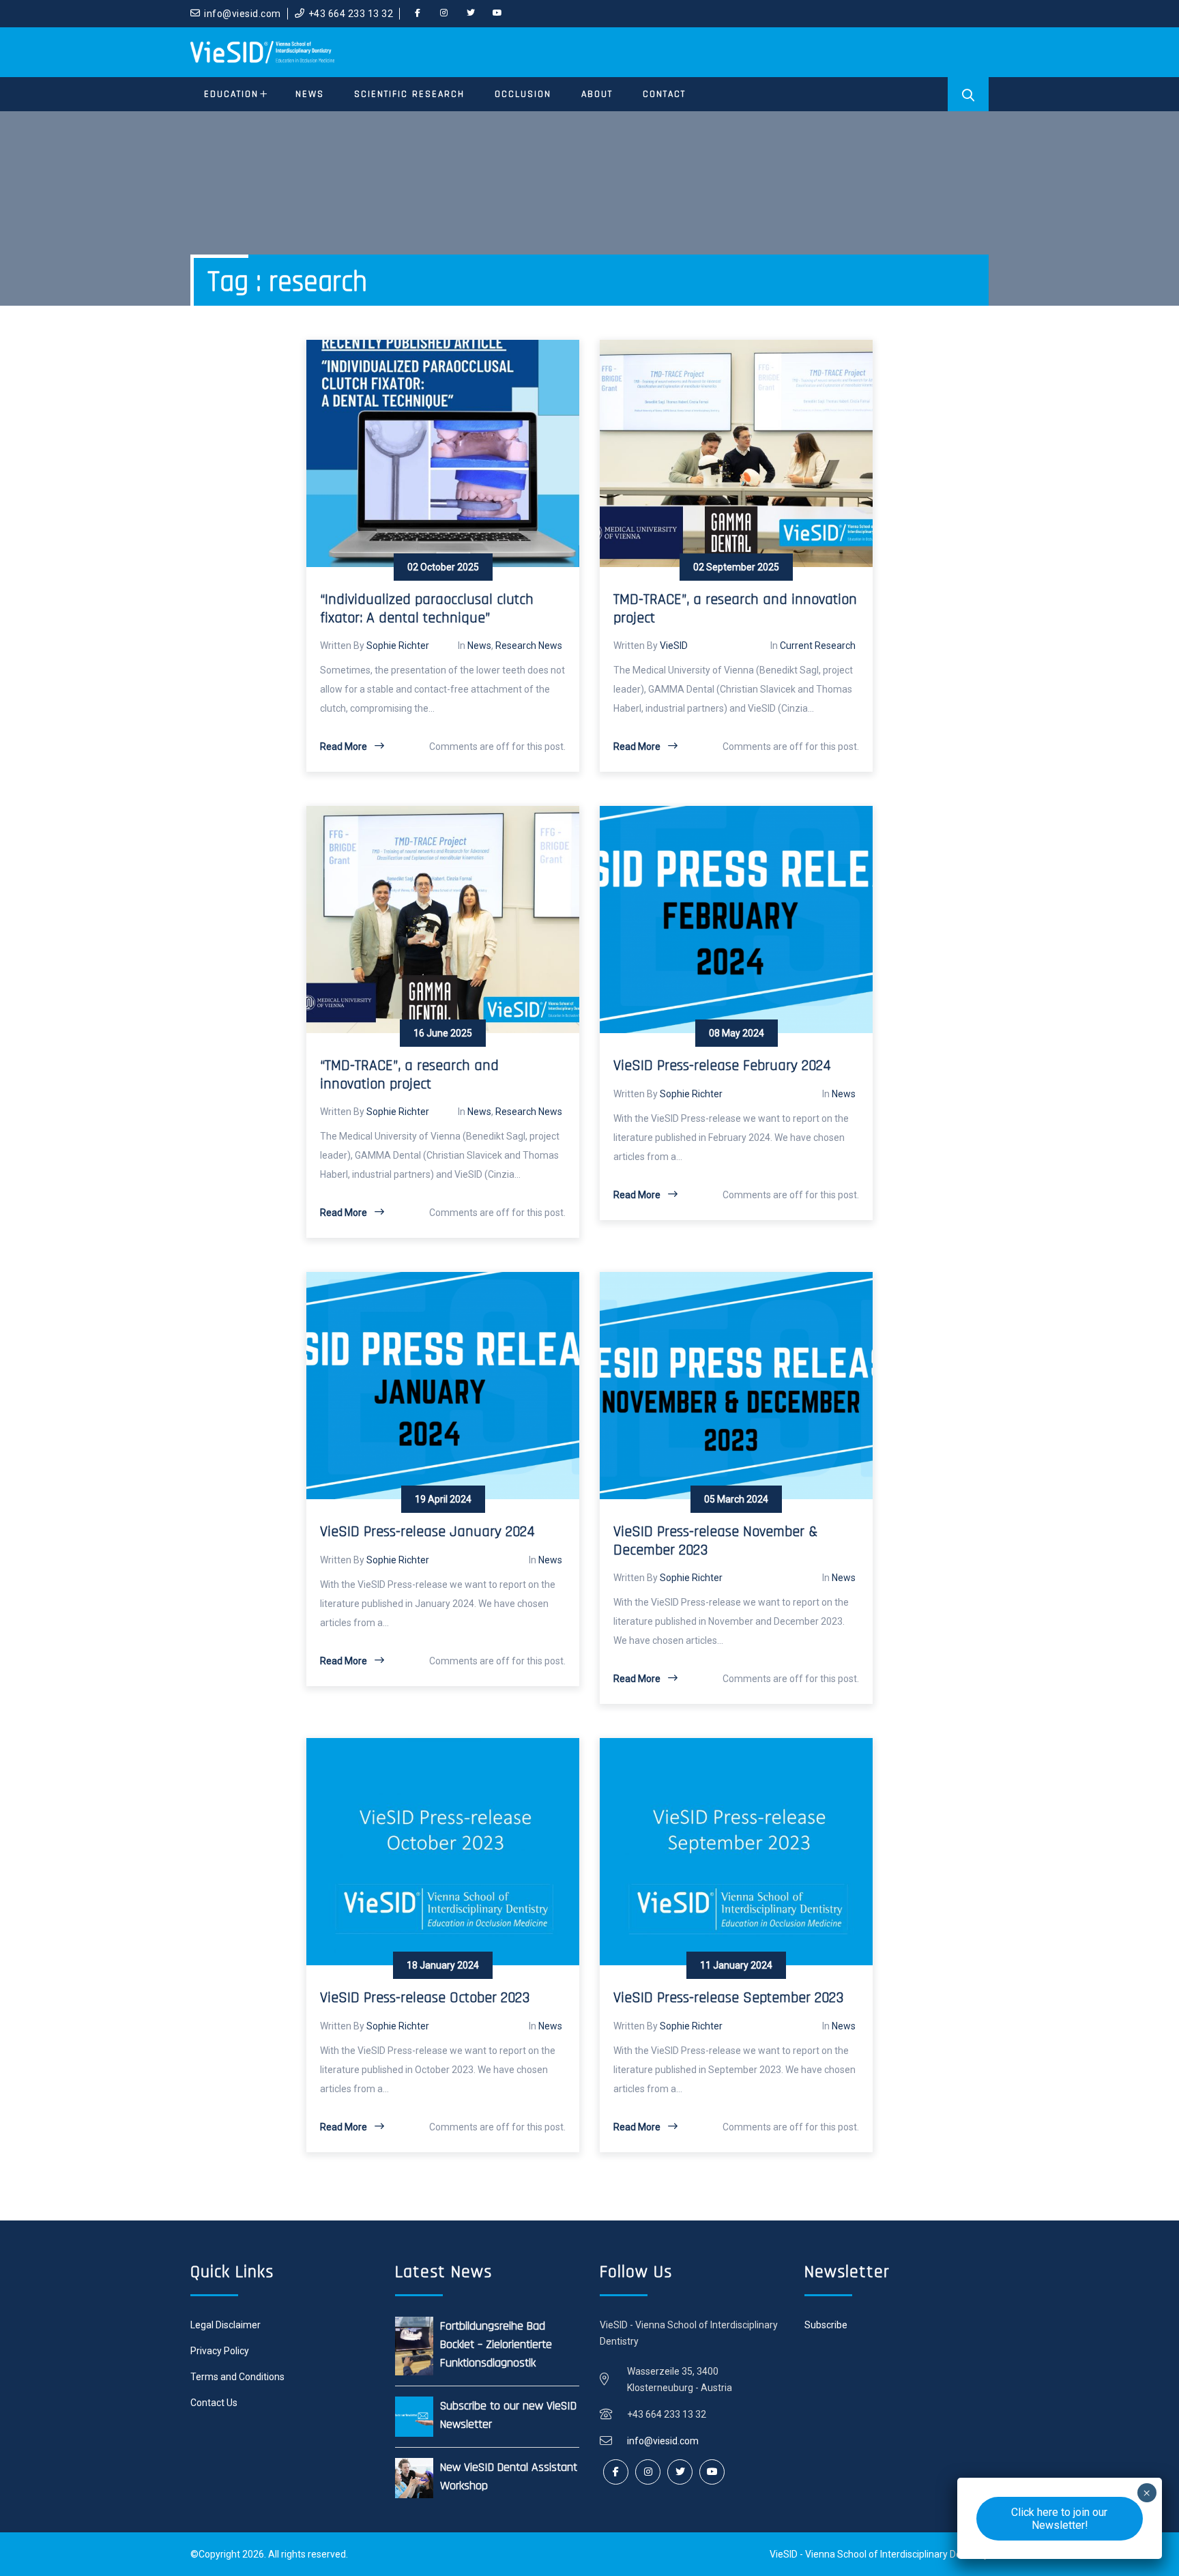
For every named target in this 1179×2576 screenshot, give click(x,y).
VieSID (674, 646)
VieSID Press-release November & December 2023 (715, 1541)
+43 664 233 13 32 (351, 14)
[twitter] (471, 14)
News (479, 646)
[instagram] (444, 14)
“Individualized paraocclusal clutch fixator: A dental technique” (427, 609)
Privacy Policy (220, 2351)
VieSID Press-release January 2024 (427, 1532)
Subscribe (826, 2325)
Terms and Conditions (237, 2377)
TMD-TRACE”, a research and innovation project (735, 609)
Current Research (818, 646)
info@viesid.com (243, 14)
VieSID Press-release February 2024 (722, 1066)
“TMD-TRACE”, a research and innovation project (409, 1075)
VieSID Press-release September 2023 (728, 1998)
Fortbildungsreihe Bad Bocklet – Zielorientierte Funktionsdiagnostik (496, 2344)
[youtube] (497, 14)
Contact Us (214, 2403)
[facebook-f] (418, 14)
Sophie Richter (398, 646)
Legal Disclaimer (225, 2325)
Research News (529, 646)
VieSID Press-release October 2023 (425, 1998)
